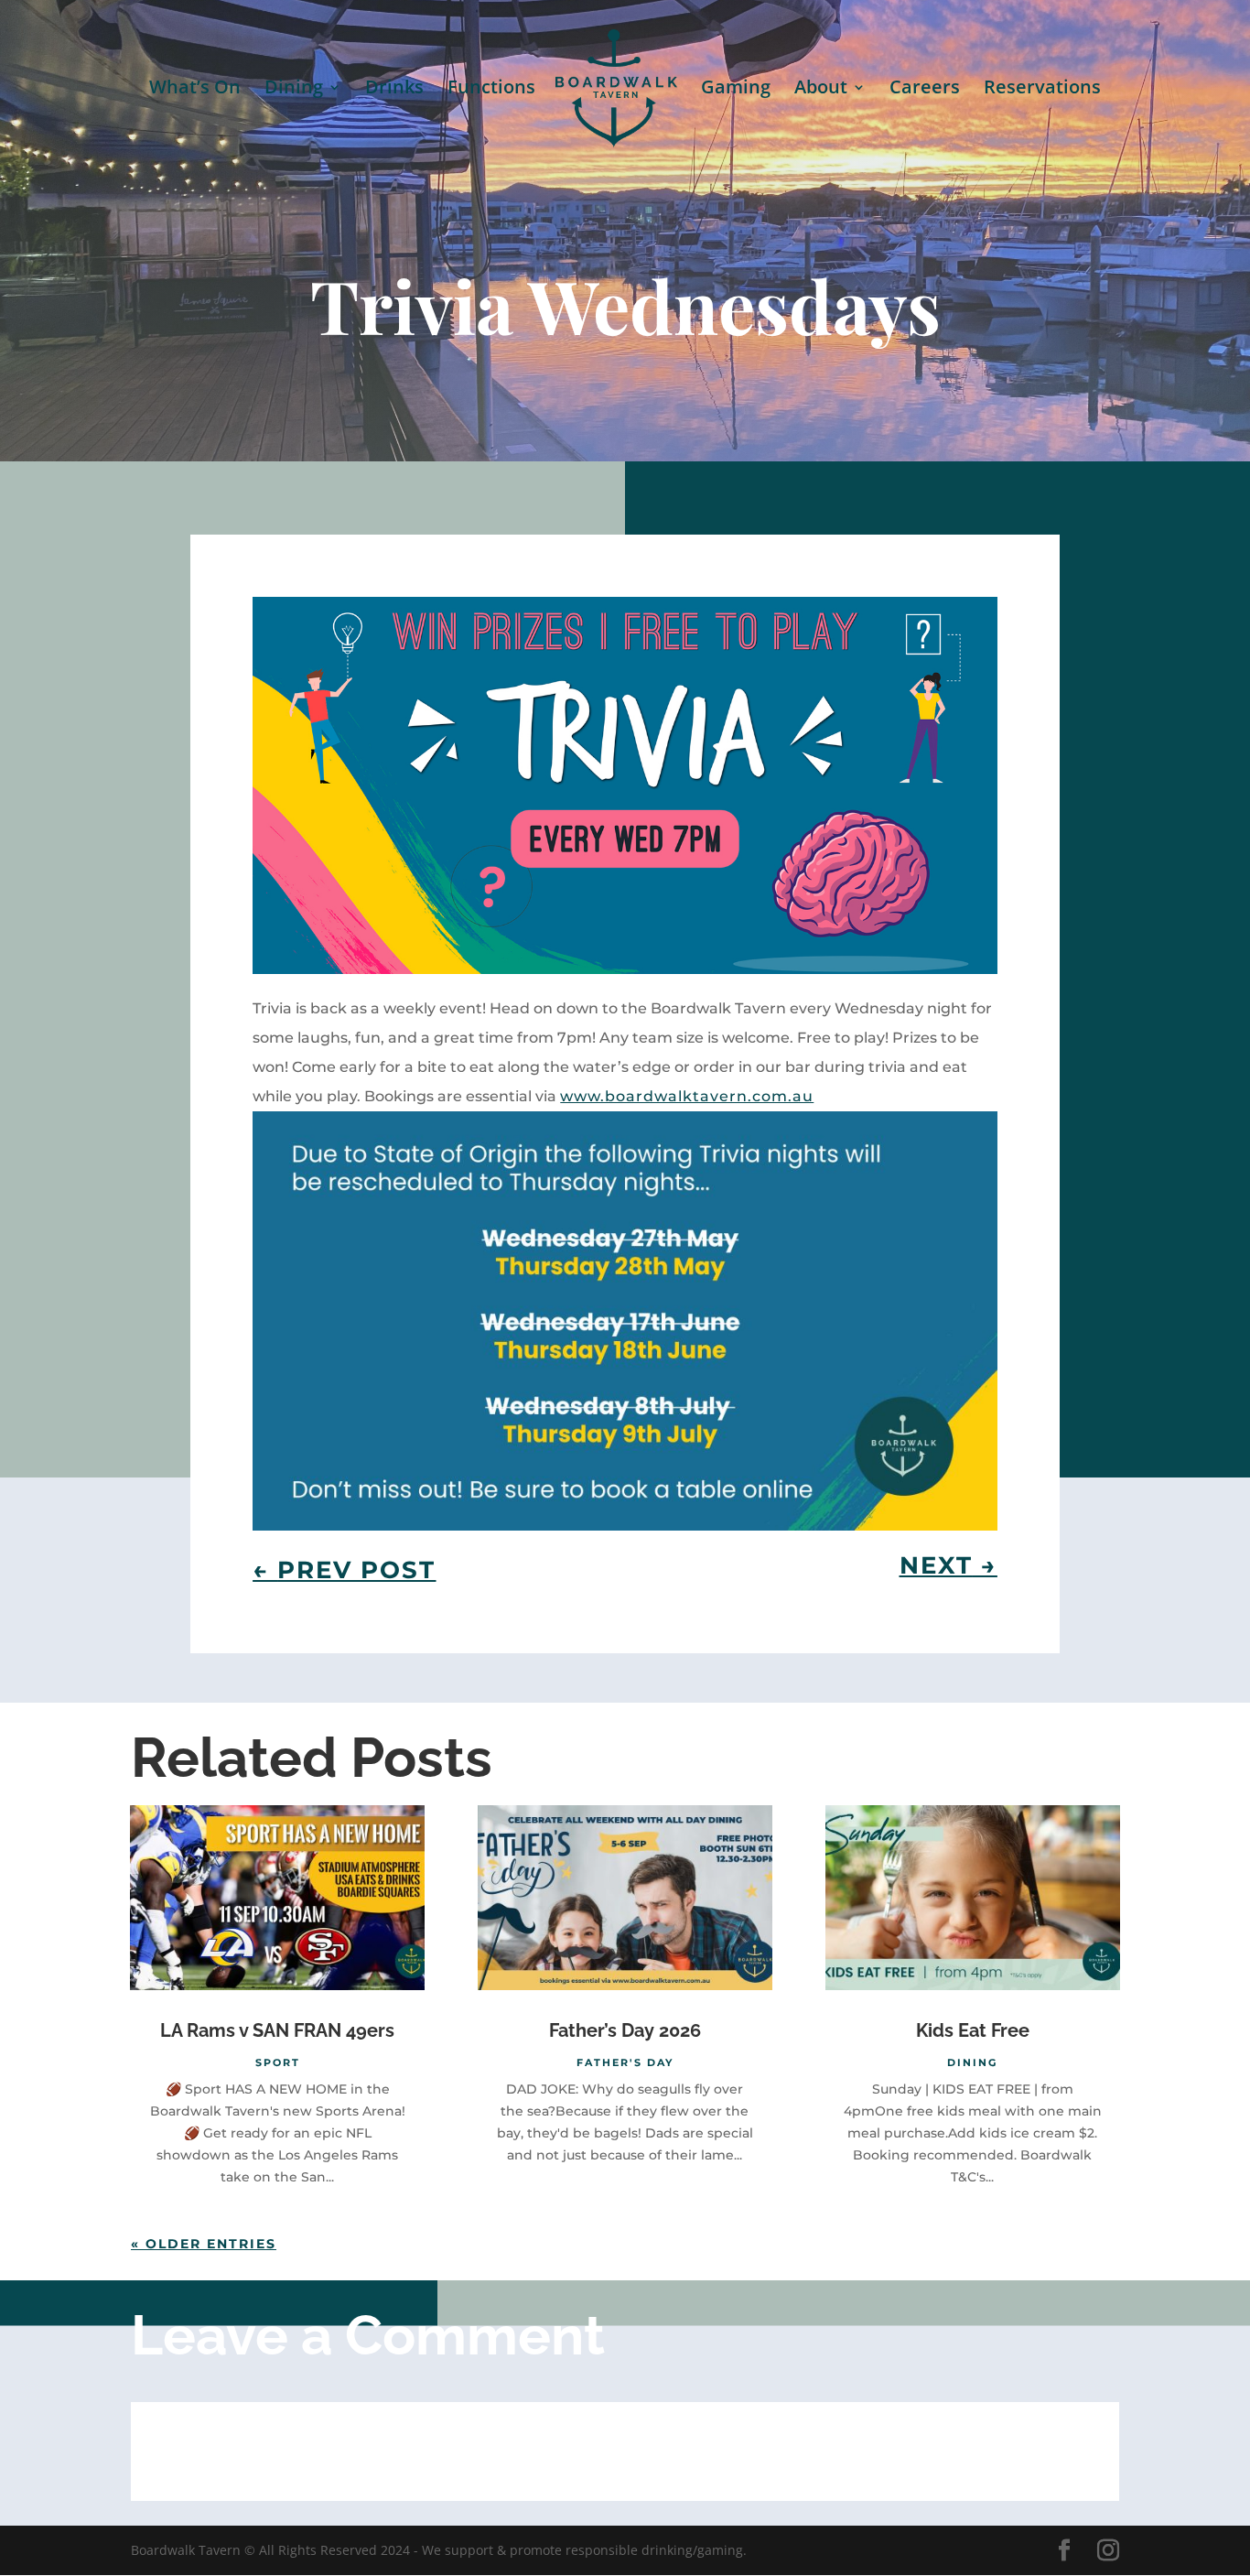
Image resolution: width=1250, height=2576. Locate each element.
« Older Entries (204, 2244)
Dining (294, 90)
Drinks (394, 90)
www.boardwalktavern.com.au (687, 1096)
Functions (491, 90)
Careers (925, 90)
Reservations (1042, 90)
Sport (278, 2062)
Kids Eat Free (973, 2030)
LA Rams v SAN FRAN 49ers (277, 2030)
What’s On (195, 90)
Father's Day (625, 2062)
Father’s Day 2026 (625, 2030)
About (821, 90)
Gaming (736, 90)
